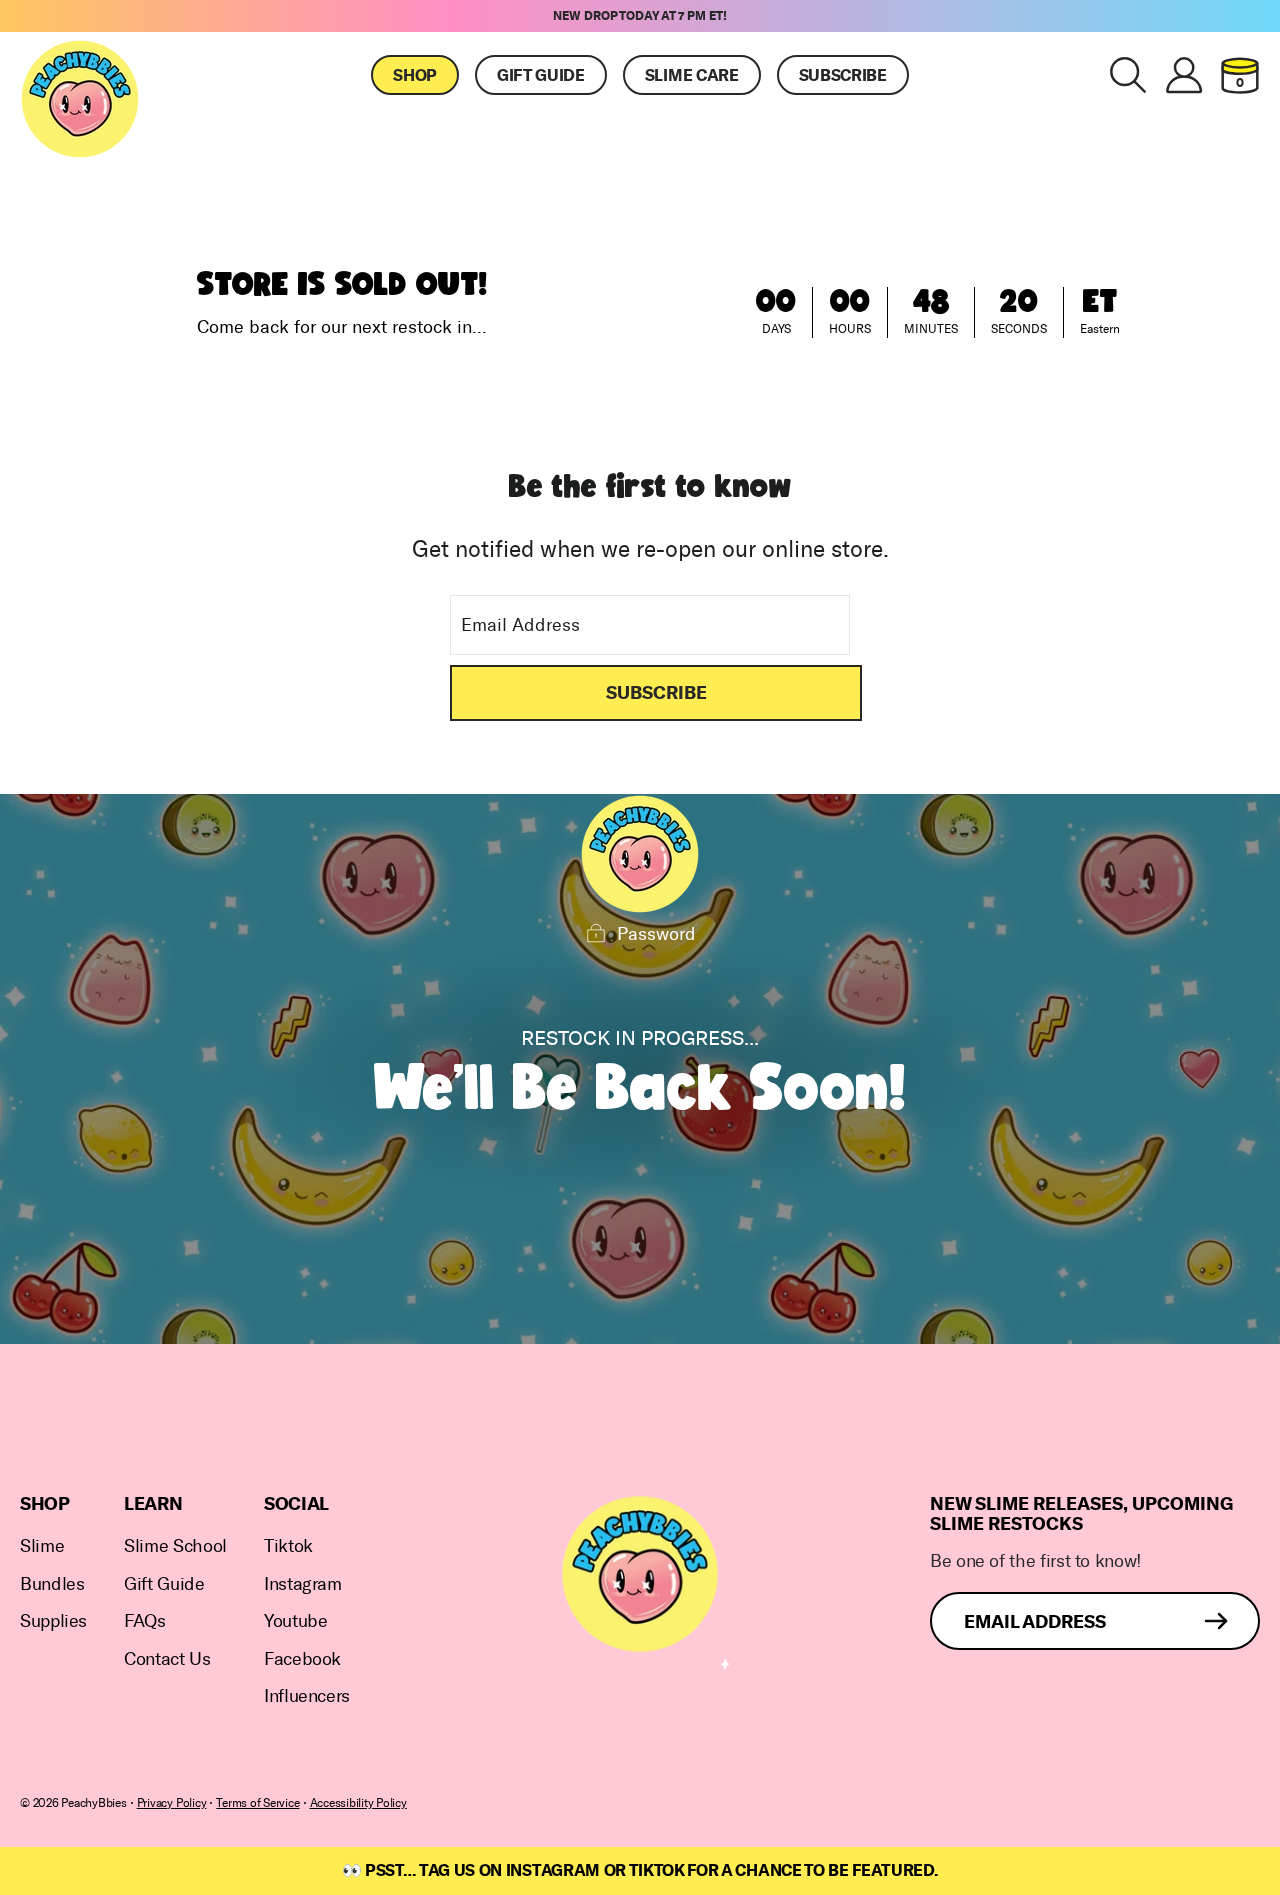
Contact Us (167, 1659)
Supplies (53, 1621)
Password (656, 934)
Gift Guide (541, 76)
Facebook (302, 1659)
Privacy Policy (172, 1803)
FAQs (145, 1621)
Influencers (307, 1696)
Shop (415, 76)
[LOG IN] (1184, 75)
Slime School (175, 1546)
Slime (42, 1546)
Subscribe (843, 76)
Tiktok (288, 1546)
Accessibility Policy (358, 1803)
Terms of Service (257, 1803)
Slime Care (692, 76)
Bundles (52, 1584)
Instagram (303, 1584)
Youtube (295, 1621)
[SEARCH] (1128, 75)
